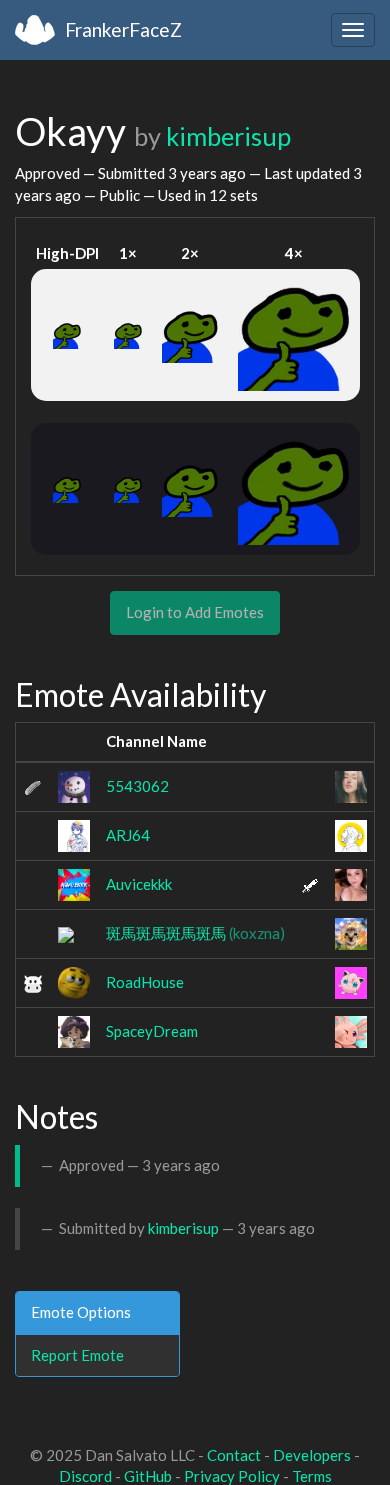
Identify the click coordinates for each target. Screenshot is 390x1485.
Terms (312, 1476)
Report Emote (77, 1355)
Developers (312, 1455)
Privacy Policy (232, 1476)
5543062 (137, 786)
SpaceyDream (152, 1031)
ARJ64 (128, 835)
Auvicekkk (139, 884)
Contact (234, 1455)
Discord (85, 1476)
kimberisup (228, 136)
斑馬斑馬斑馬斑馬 (195, 933)
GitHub (148, 1476)
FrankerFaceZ (123, 29)
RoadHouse (145, 982)
